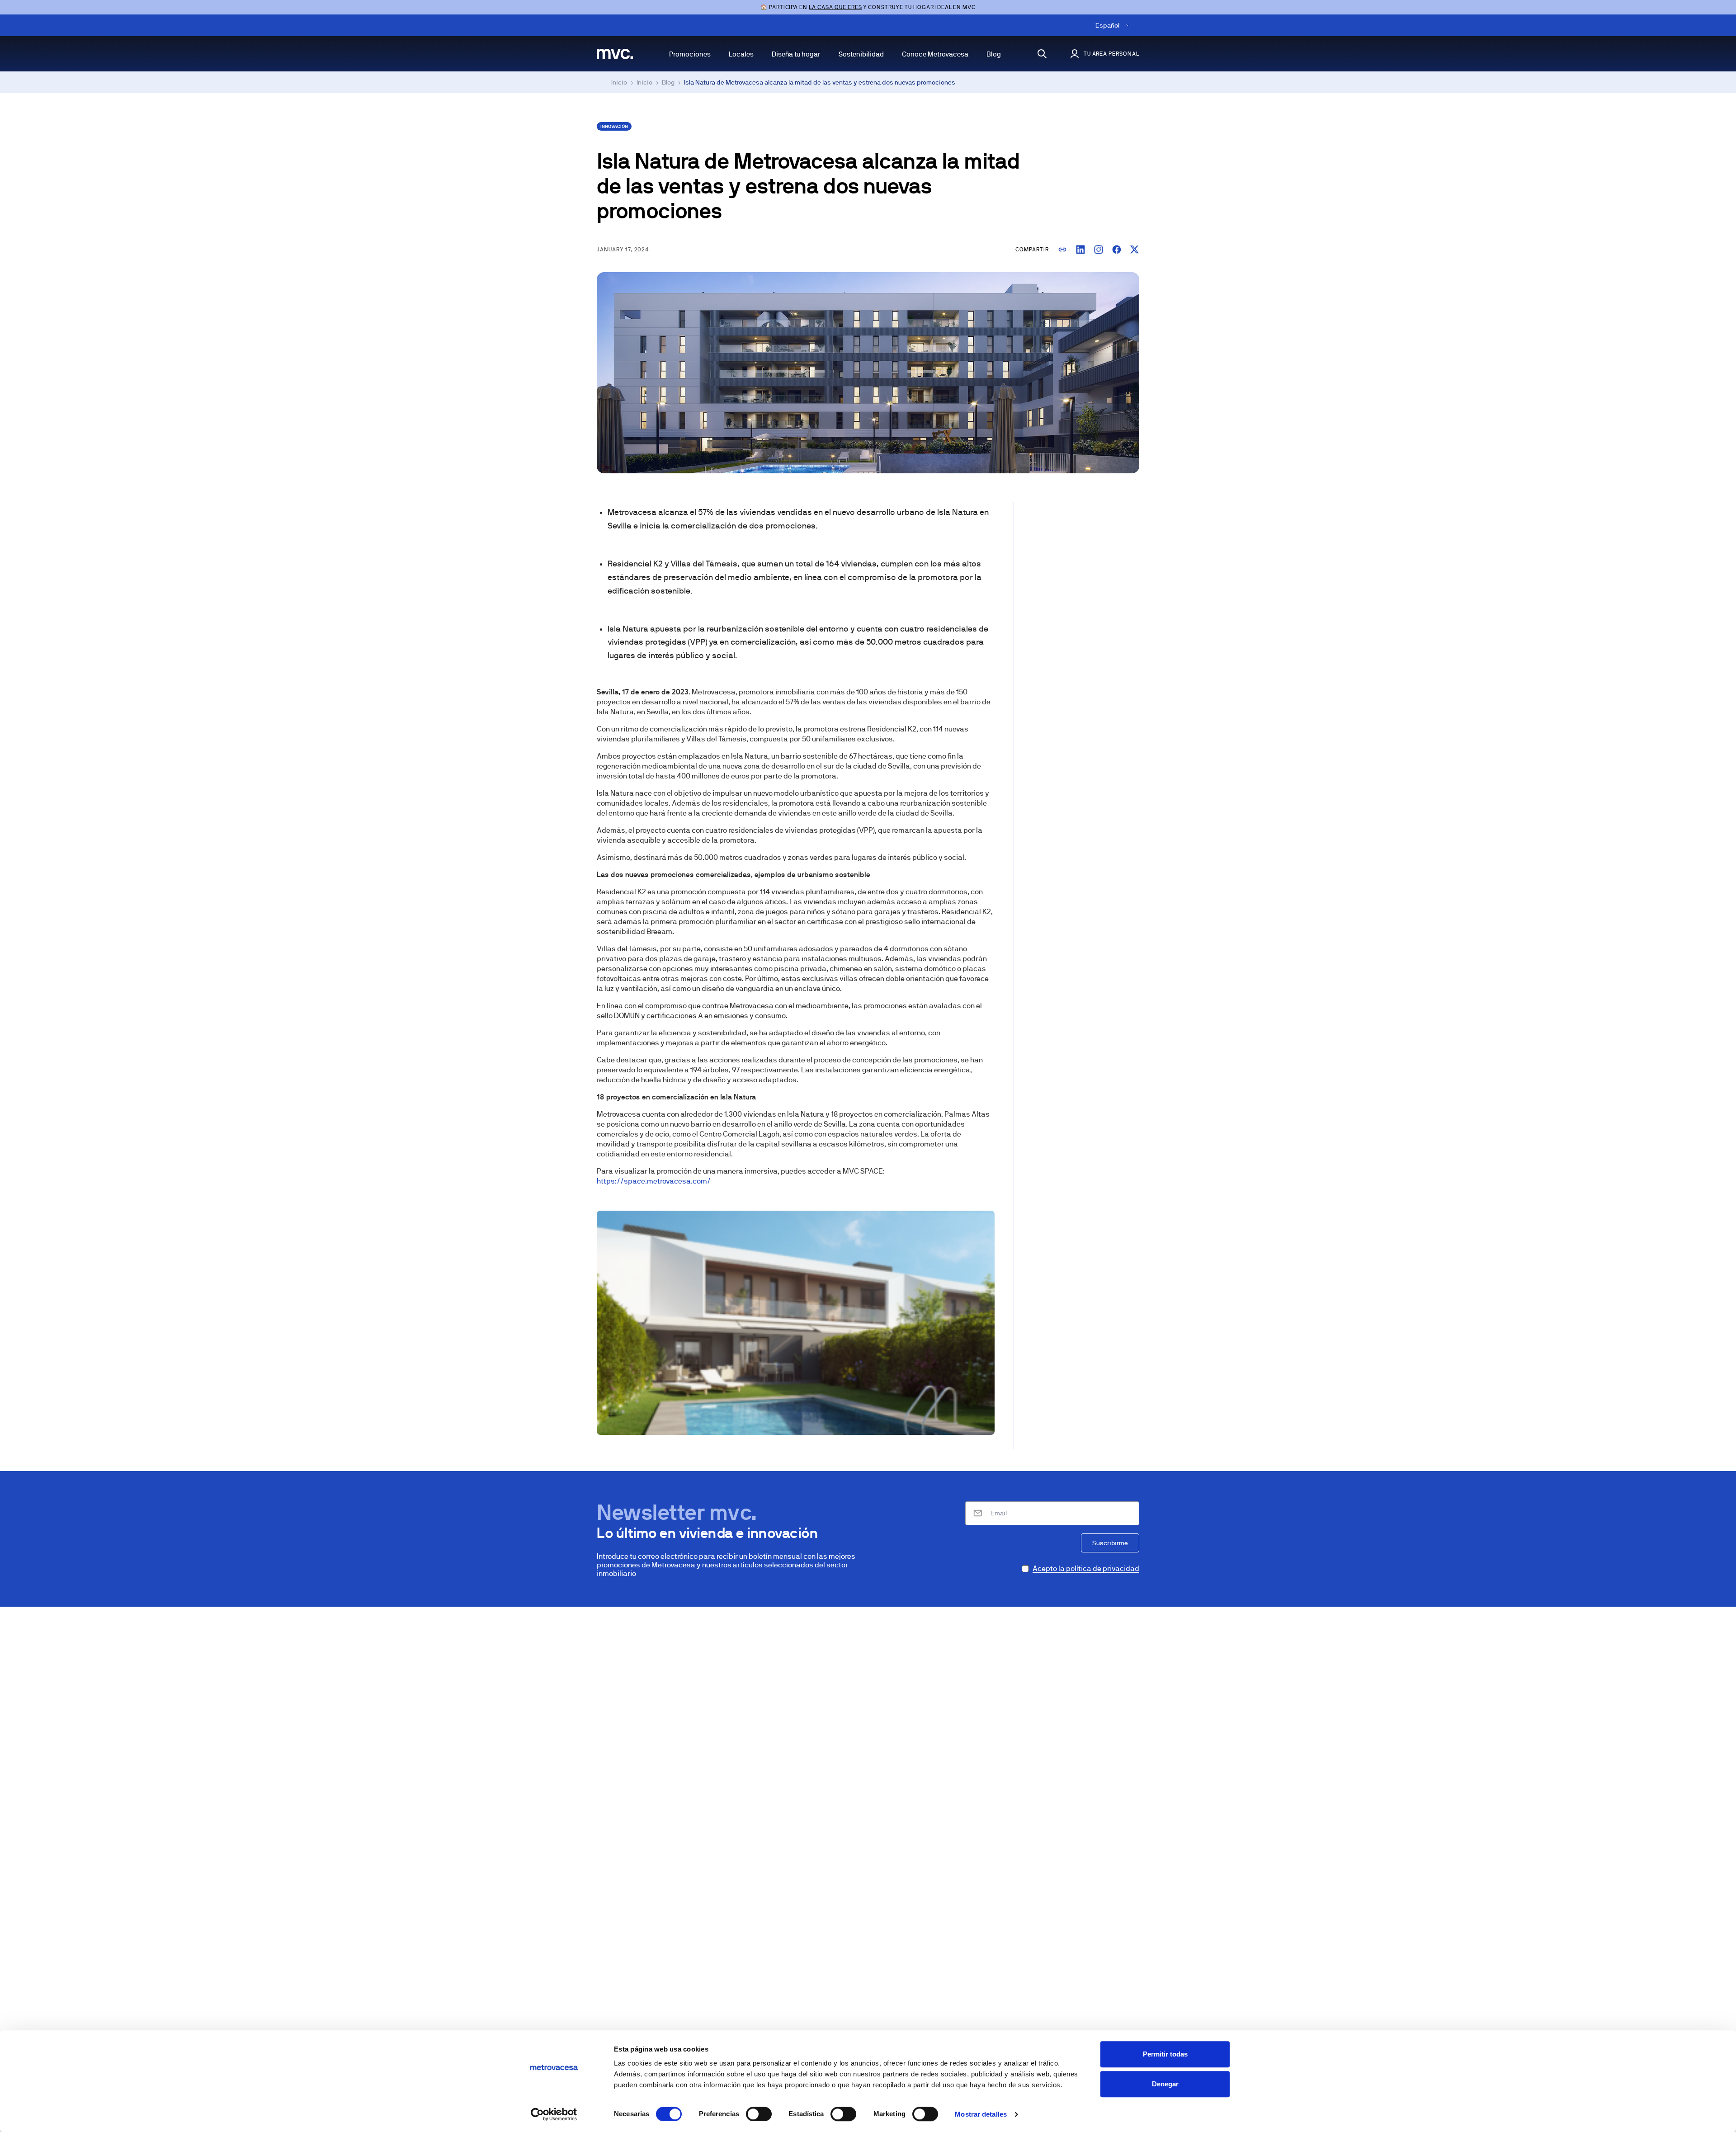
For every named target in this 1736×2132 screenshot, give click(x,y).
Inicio (619, 82)
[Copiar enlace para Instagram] (1099, 250)
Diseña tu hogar (796, 54)
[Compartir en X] (1135, 250)
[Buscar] (1042, 54)
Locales (741, 54)
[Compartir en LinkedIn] (1080, 250)
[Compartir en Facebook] (1117, 250)
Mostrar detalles (981, 2114)
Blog (994, 54)
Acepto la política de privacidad (1086, 1568)
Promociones (690, 54)
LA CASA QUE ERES (835, 7)
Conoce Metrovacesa (935, 54)
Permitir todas (1165, 2054)
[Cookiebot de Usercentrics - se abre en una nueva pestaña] (554, 2114)
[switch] (759, 2114)
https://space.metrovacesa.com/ (654, 1181)
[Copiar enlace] (1062, 250)
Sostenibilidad (861, 54)
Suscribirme (1110, 1543)
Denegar (1165, 2084)
